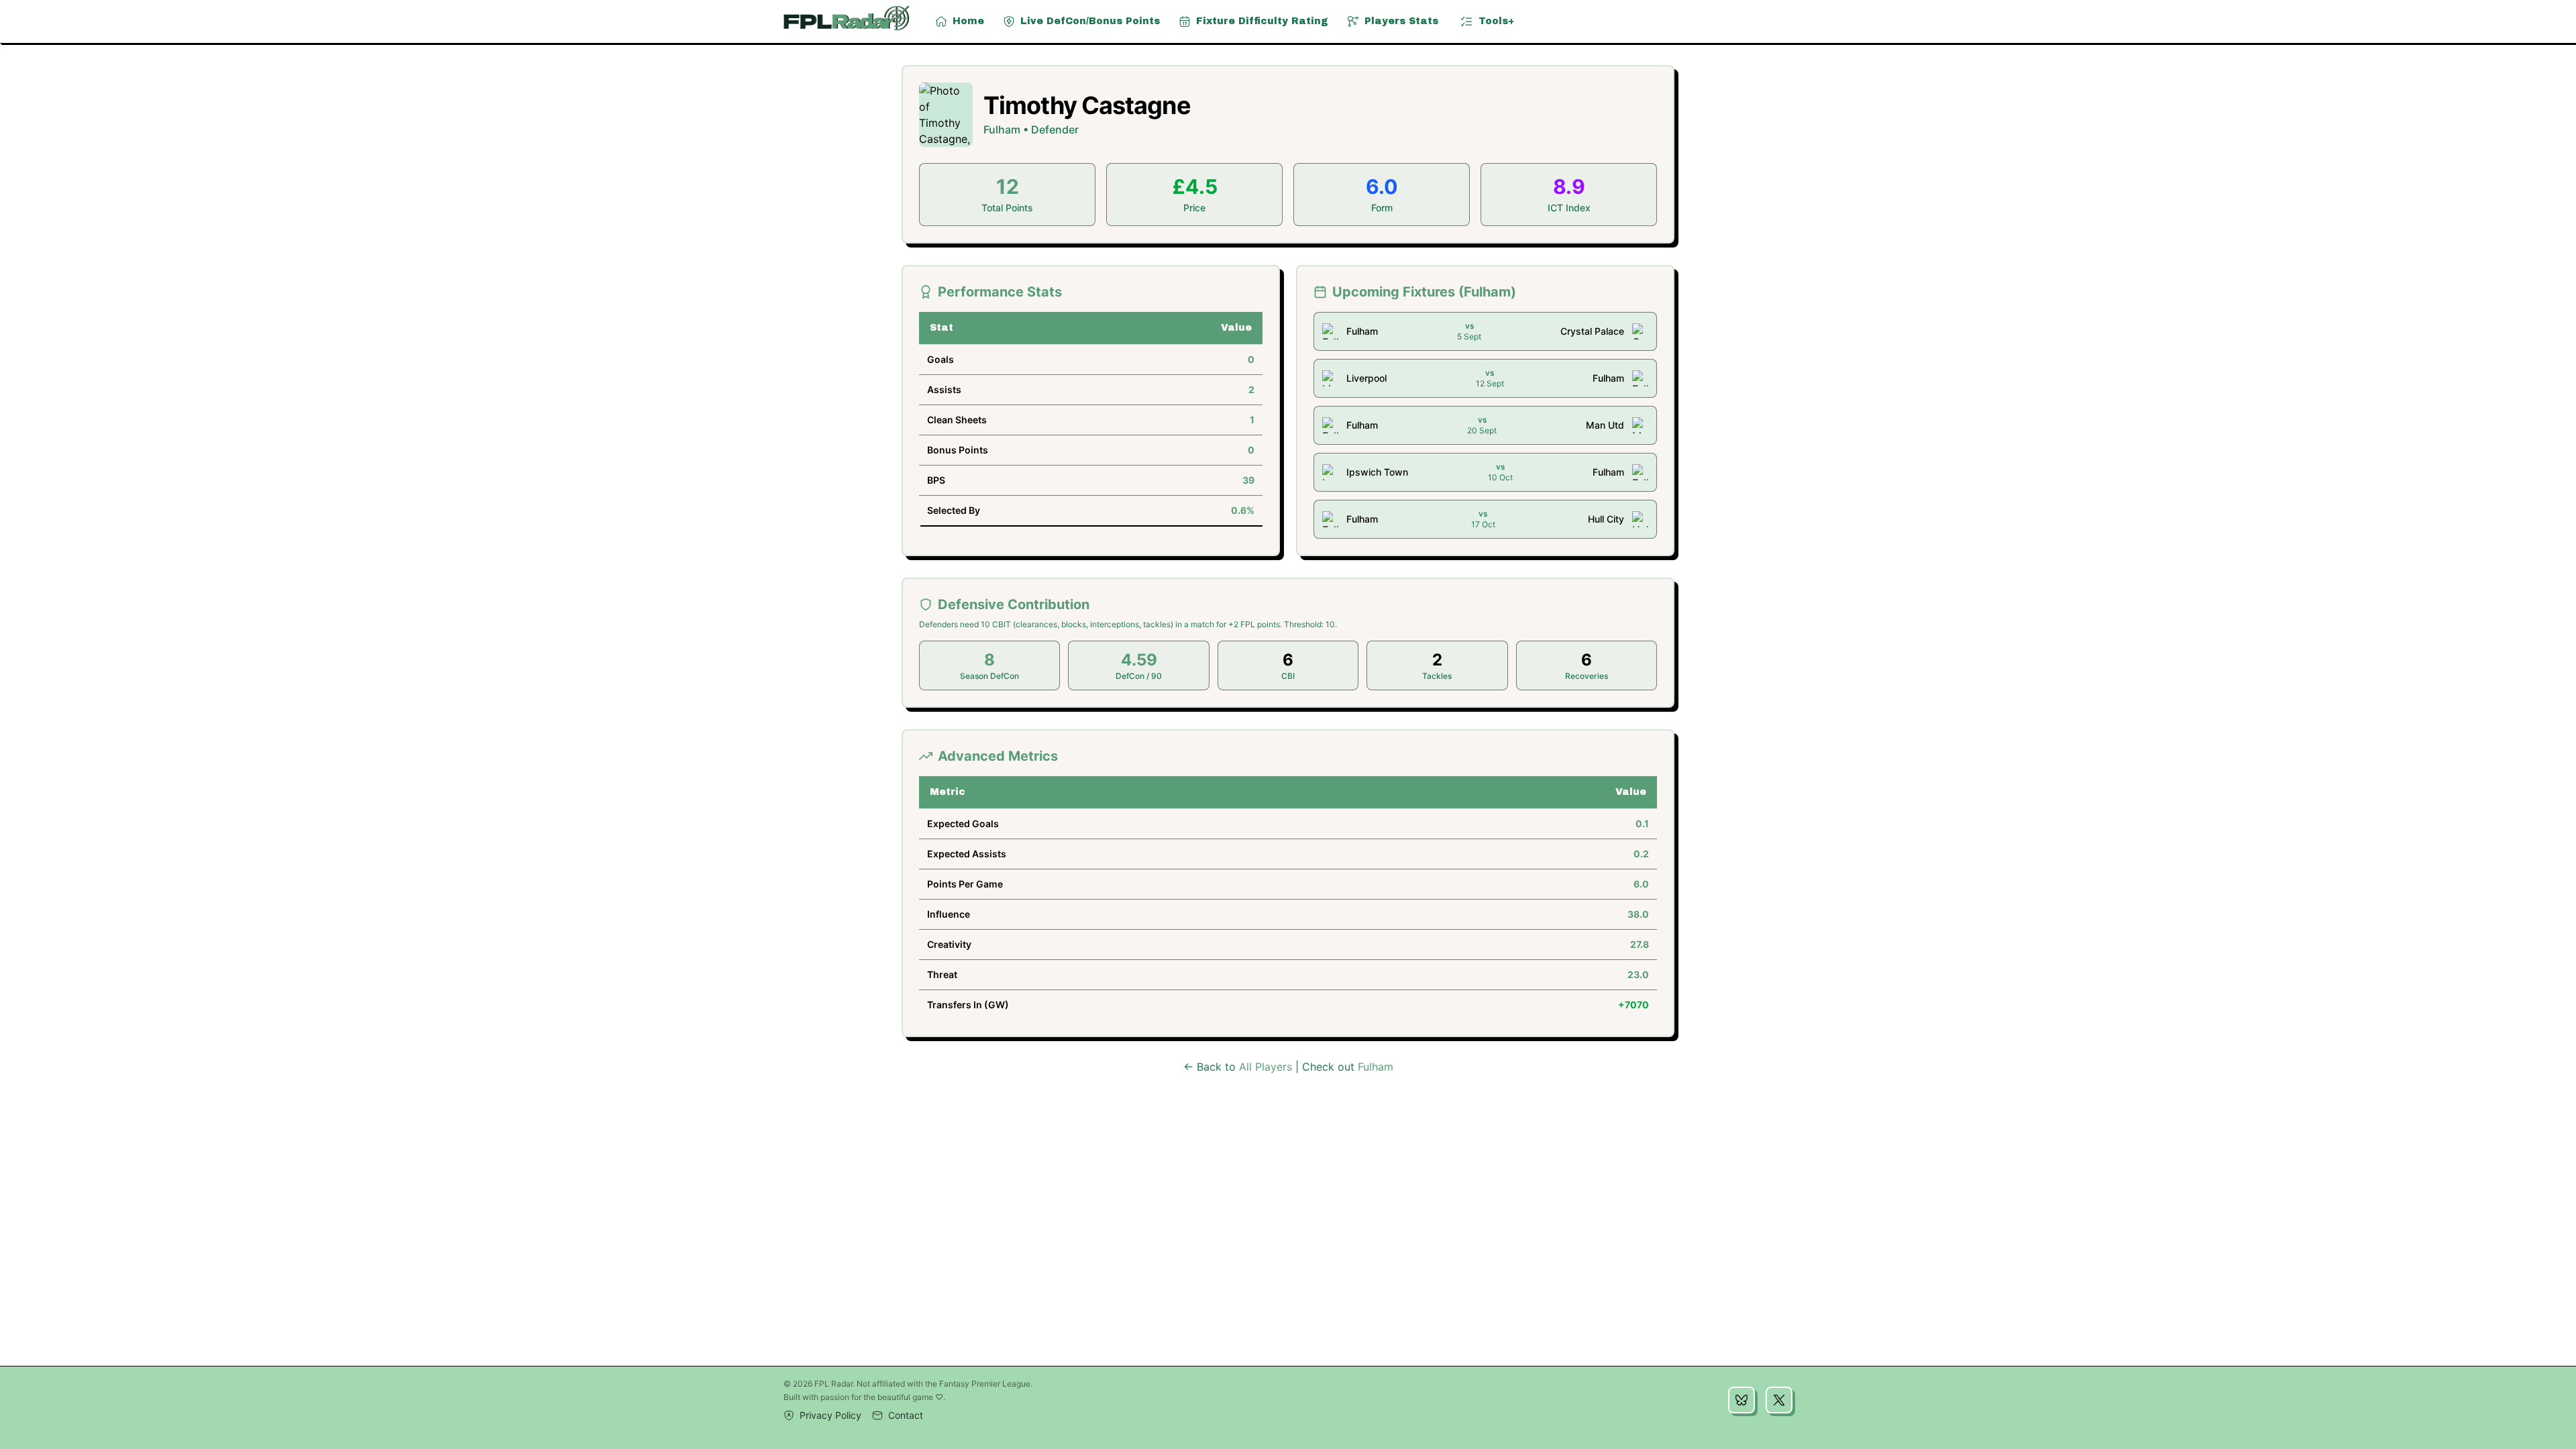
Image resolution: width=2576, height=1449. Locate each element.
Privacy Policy (830, 1415)
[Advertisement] (1288, 1272)
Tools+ (1496, 21)
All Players (1266, 1067)
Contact (906, 1415)
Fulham (1376, 1067)
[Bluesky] (1741, 1400)
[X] (1779, 1400)
